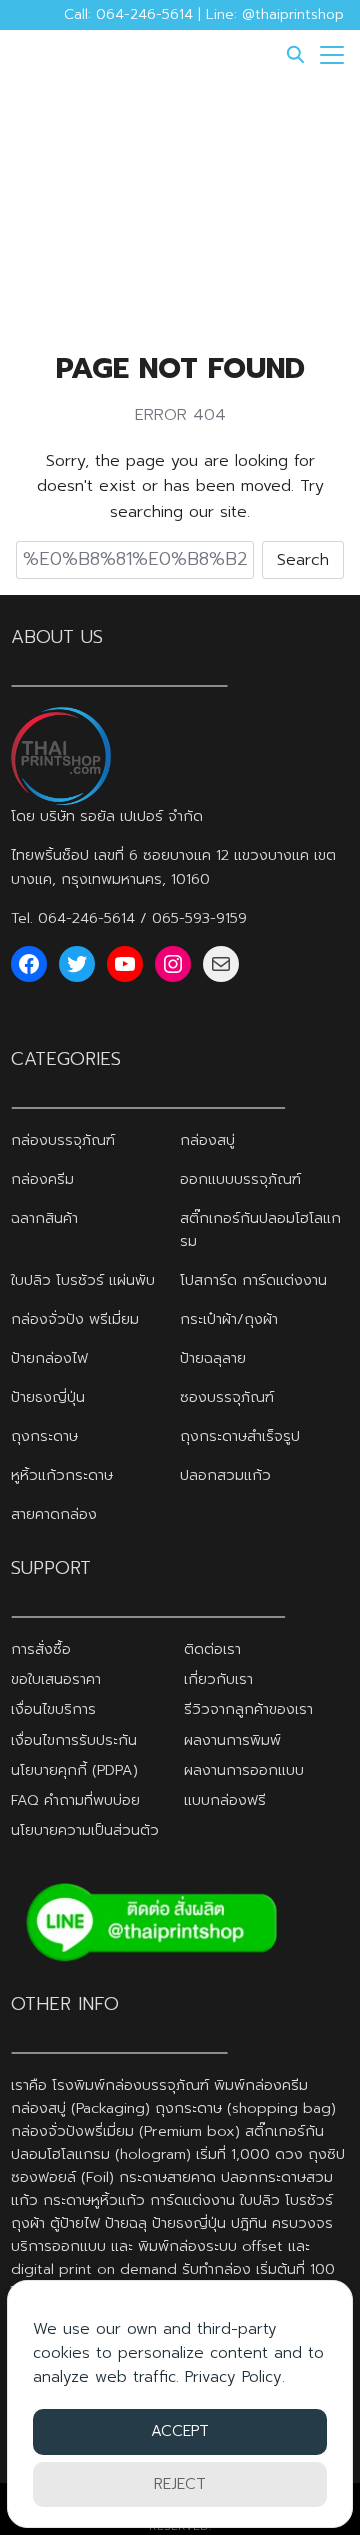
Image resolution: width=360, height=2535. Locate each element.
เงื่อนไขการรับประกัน (74, 1740)
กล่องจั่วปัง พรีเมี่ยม (75, 1319)
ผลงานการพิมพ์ (232, 1740)
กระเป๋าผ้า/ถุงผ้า (229, 1319)
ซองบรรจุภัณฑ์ (227, 1397)
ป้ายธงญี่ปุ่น (48, 1397)
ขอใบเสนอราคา (56, 1679)
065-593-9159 (199, 918)
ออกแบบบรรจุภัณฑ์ (240, 1179)
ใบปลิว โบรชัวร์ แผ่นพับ (83, 1280)
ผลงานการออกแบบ (244, 1770)
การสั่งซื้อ (41, 1649)
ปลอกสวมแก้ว (225, 1475)
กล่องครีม (42, 1179)
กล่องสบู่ (207, 1140)
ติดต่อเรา (212, 1649)
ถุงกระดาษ (44, 1436)
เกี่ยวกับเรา (218, 1679)
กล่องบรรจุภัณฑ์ (63, 1140)
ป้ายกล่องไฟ (49, 1358)
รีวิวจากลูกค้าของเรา (248, 1709)
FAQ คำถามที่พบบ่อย (75, 1800)
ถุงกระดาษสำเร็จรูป (240, 1436)
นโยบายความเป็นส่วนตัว (85, 1830)
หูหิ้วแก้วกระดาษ (62, 1475)
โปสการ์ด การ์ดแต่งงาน (253, 1280)
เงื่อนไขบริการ (53, 1709)
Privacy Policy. (235, 2377)
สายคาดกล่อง (54, 1514)
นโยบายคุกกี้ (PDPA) (74, 1770)
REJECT (180, 2484)
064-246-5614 (86, 918)
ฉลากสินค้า (44, 1218)
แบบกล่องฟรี (225, 1800)
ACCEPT (180, 2431)
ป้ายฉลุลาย (213, 1358)
